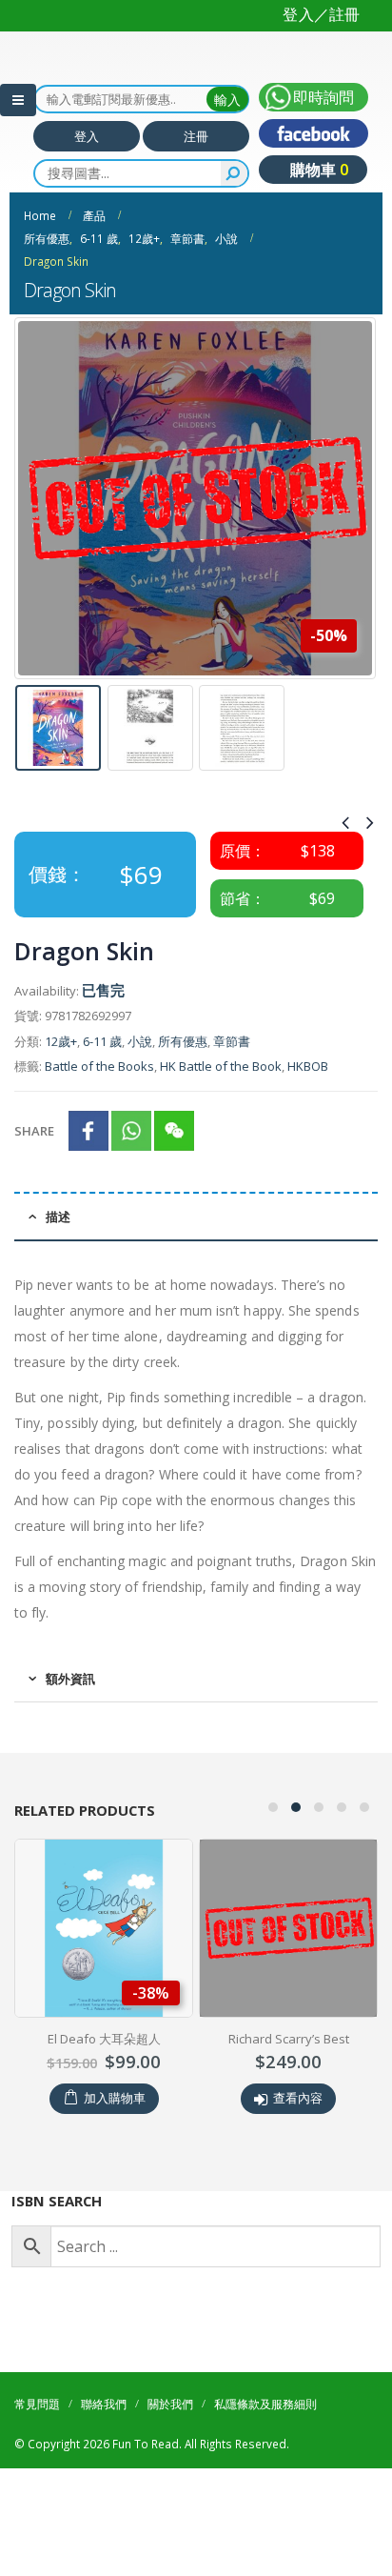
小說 (140, 1106)
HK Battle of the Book (221, 1132)
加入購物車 (115, 2163)
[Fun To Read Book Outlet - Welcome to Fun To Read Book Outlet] (67, 75)
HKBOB (308, 1132)
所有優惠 (183, 1106)
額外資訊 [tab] (70, 1744)
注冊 (196, 201)
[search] (234, 238)
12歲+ (61, 1106)
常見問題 (37, 2468)
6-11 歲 (102, 1106)
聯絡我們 (104, 2468)
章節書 (232, 1106)
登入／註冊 (321, 14)
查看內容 (298, 2163)
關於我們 (170, 2468)
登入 (87, 201)
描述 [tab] (58, 1281)
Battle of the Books (99, 1132)
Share (34, 1196)
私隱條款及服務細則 (265, 2468)
